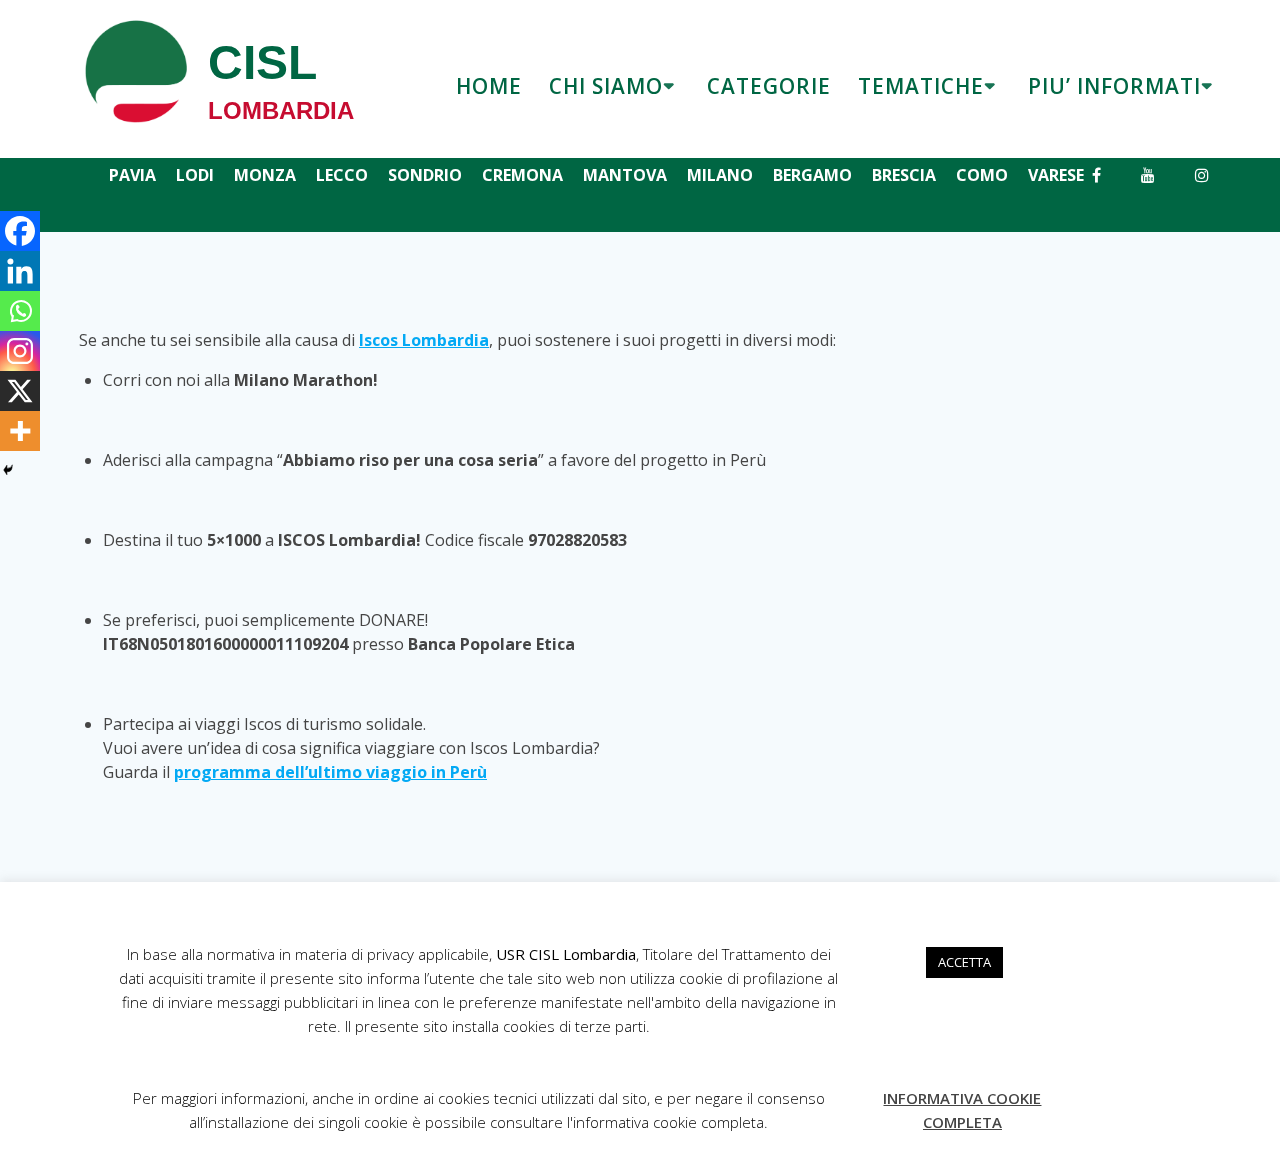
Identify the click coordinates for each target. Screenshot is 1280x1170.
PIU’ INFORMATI (1114, 86)
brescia (904, 175)
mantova (625, 175)
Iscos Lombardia (424, 340)
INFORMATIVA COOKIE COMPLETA (962, 1110)
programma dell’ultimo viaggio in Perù (330, 772)
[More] (20, 431)
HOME (489, 86)
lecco (342, 175)
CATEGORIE (769, 86)
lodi (195, 175)
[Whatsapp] (20, 311)
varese (1056, 175)
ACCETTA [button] (964, 962)
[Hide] (8, 470)
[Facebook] (20, 231)
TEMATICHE (921, 86)
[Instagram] (20, 351)
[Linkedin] (20, 271)
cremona (522, 175)
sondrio (425, 175)
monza (265, 175)
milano (720, 175)
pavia (132, 175)
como (982, 175)
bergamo (812, 175)
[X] (20, 391)
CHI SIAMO (606, 86)
